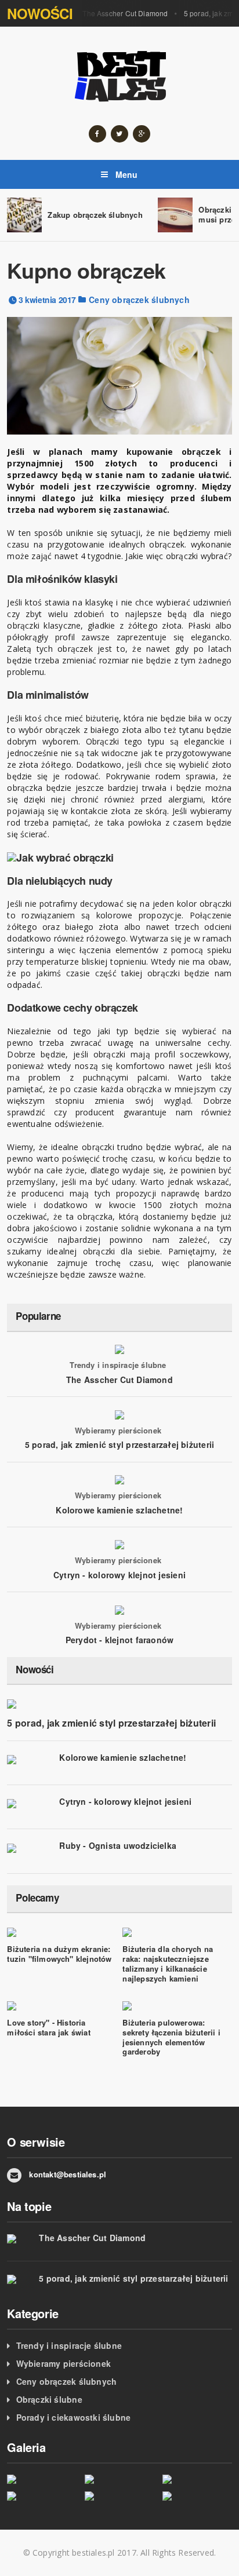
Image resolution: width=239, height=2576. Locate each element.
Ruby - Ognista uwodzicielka (118, 1845)
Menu (126, 174)
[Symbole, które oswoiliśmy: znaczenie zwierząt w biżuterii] (197, 2495)
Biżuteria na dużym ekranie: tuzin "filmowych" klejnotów (59, 1954)
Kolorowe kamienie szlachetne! (119, 1510)
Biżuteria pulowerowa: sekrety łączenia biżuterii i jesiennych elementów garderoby (171, 2037)
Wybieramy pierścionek (118, 1431)
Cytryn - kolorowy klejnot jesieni (119, 1575)
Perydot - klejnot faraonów (119, 1640)
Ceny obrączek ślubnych (139, 300)
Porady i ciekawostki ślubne (74, 2417)
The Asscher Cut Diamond (125, 13)
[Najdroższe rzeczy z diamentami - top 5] (119, 2479)
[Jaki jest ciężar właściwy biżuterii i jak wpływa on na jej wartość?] (42, 2495)
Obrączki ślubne (49, 2399)
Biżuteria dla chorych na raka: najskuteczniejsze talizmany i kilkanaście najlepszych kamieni (168, 1964)
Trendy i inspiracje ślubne (118, 1365)
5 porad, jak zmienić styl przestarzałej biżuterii (119, 1444)
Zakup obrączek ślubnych (95, 215)
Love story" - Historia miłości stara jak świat (49, 2027)
